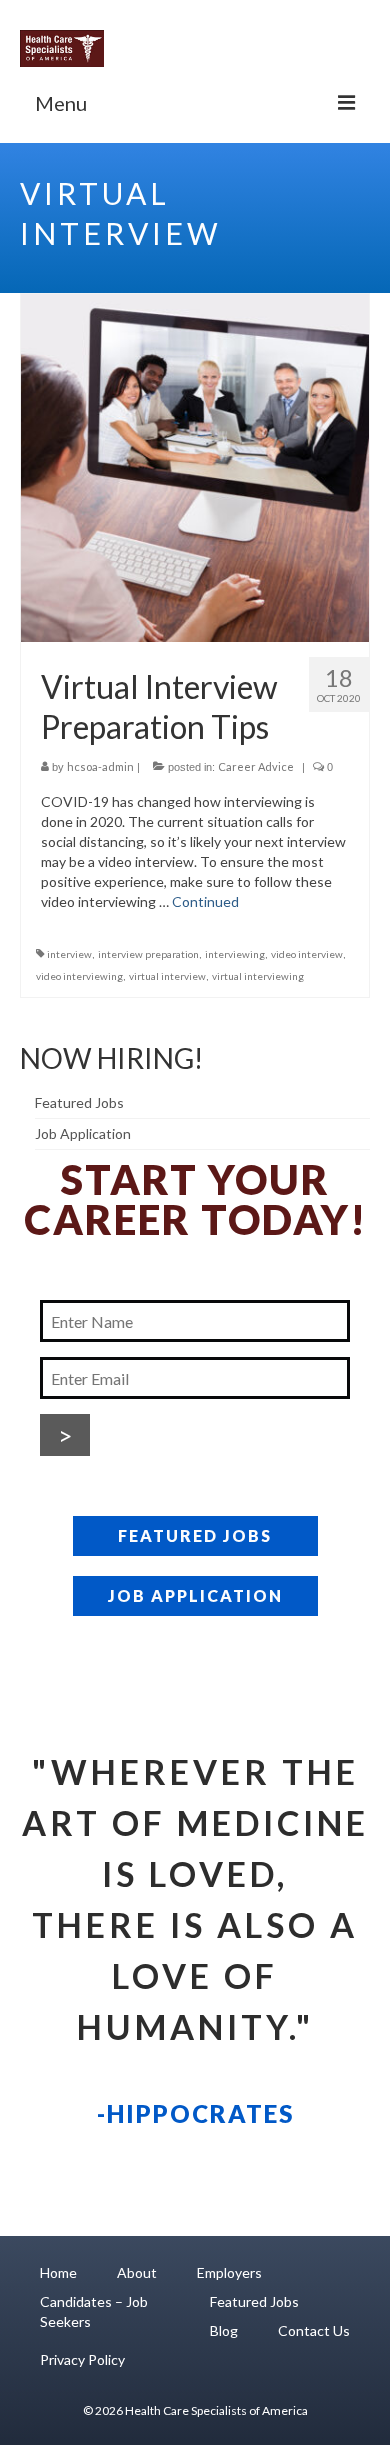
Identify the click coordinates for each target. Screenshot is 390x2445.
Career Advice (256, 766)
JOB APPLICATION (195, 1595)
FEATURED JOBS (195, 1535)
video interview (307, 954)
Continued (205, 901)
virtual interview (167, 976)
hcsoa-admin (100, 766)
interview (69, 954)
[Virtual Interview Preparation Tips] (195, 466)
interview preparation (148, 954)
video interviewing (79, 976)
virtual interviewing (258, 976)
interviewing (235, 954)
